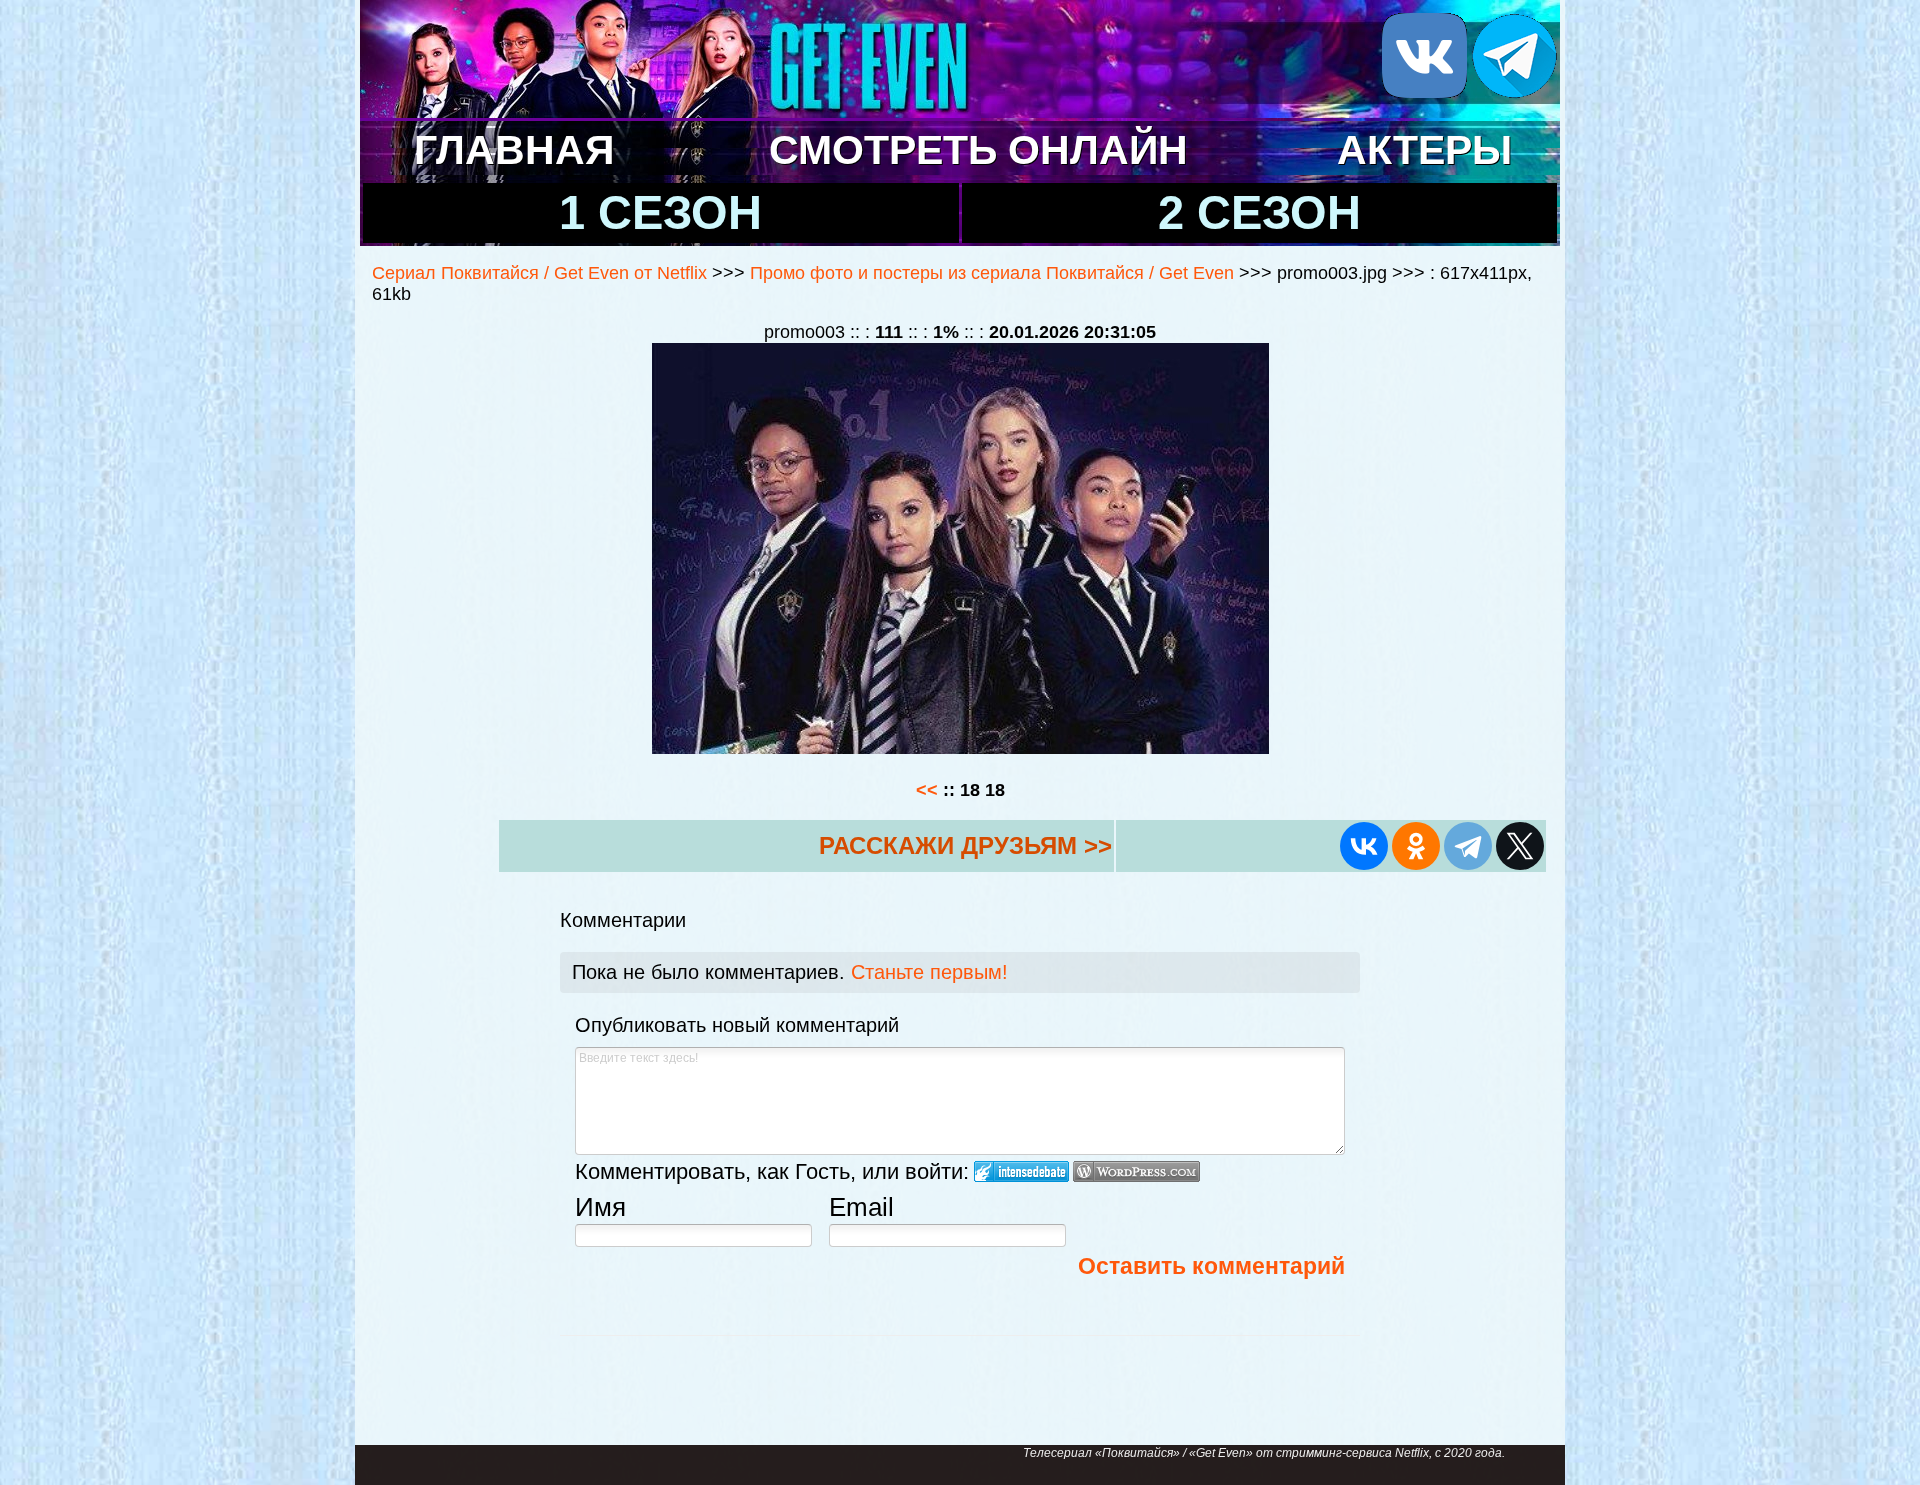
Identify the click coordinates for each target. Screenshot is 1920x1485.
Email (861, 1207)
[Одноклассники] (1416, 846)
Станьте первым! (929, 972)
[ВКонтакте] (1364, 846)
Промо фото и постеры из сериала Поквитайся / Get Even (994, 273)
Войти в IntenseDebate (1021, 1171)
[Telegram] (1468, 846)
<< (929, 790)
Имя (600, 1207)
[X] (1520, 846)
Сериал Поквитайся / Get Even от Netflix (539, 273)
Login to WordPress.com (1136, 1171)
